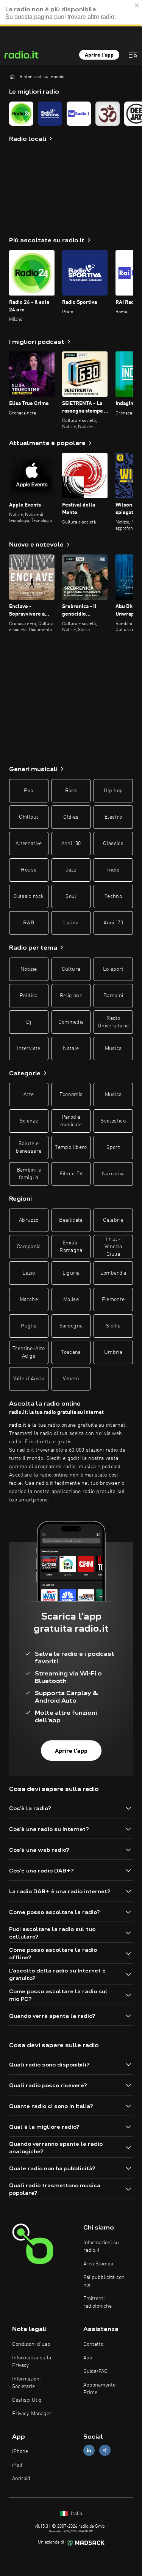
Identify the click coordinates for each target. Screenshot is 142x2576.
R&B (29, 923)
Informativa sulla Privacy (32, 2362)
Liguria (71, 1273)
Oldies (71, 817)
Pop (29, 791)
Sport (113, 1147)
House (29, 870)
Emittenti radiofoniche (98, 2302)
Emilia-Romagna (71, 1247)
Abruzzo (29, 1220)
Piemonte (113, 1300)
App (88, 2358)
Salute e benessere (29, 1147)
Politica (29, 996)
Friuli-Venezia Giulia (113, 1247)
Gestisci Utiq (27, 2400)
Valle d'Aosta (29, 1379)
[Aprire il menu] (133, 55)
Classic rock (29, 896)
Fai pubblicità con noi (104, 2281)
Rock (71, 791)
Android (21, 2479)
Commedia (71, 1022)
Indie (113, 870)
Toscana (71, 1352)
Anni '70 (113, 923)
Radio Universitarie (113, 1022)
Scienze (29, 1121)
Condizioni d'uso (31, 2344)
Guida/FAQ (95, 2371)
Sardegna (71, 1326)
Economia (71, 1095)
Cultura (71, 969)
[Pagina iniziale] (12, 77)
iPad (17, 2465)
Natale (71, 1049)
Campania (29, 1247)
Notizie (29, 969)
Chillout (29, 817)
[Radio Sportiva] (50, 114)
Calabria (113, 1220)
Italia (76, 2514)
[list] (71, 114)
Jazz (71, 870)
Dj (29, 1022)
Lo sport (113, 969)
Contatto (93, 2344)
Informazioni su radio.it (101, 2246)
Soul (71, 896)
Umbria (113, 1352)
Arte (29, 1095)
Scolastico (113, 1121)
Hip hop (113, 791)
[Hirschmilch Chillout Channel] (108, 114)
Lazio (29, 1273)
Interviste (29, 1049)
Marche (29, 1300)
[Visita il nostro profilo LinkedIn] (89, 2451)
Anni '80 (71, 844)
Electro (113, 817)
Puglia (29, 1326)
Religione (71, 996)
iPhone (20, 2451)
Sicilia (113, 1326)
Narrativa (113, 1174)
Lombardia (113, 1273)
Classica (113, 844)
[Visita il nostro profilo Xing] (105, 2451)
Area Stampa (98, 2264)
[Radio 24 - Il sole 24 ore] (21, 114)
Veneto (71, 1379)
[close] (137, 5)
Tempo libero (71, 1147)
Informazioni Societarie (26, 2383)
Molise (71, 1300)
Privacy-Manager (32, 2414)
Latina (71, 923)
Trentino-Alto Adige (29, 1352)
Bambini (113, 996)
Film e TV (71, 1174)
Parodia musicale (71, 1121)
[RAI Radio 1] (79, 114)
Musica (113, 1049)
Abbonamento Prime (99, 2389)
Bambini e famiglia (29, 1174)
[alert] (71, 13)
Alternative (29, 844)
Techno (113, 896)
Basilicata (71, 1220)
